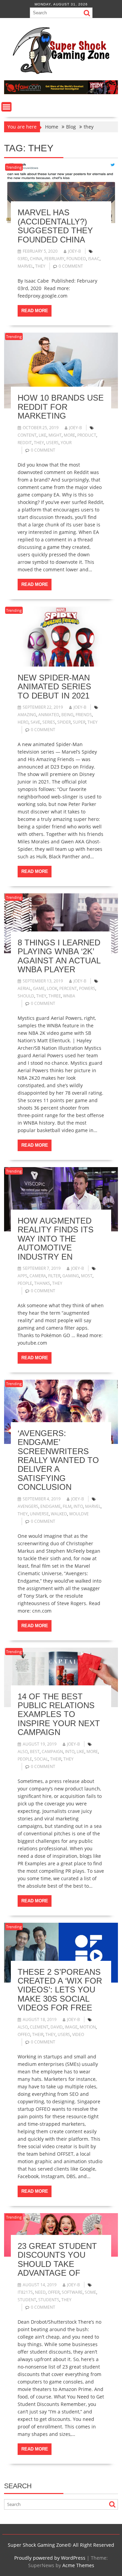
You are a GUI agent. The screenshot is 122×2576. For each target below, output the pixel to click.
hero (23, 722)
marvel (25, 266)
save (35, 722)
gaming (71, 1276)
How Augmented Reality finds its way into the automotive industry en (56, 1239)
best (35, 1752)
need (40, 2292)
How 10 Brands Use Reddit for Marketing (61, 407)
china (36, 259)
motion (88, 2027)
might (55, 435)
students (49, 2300)
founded (76, 259)
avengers (28, 1506)
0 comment (71, 266)
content (27, 435)
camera (38, 1276)
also (23, 1752)
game (39, 988)
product (87, 435)
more (69, 435)
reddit (25, 443)
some (90, 2292)
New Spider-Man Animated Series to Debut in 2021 (54, 687)
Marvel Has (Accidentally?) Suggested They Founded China (55, 226)
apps (23, 1276)
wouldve (79, 1514)
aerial (24, 988)
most (87, 1276)
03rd (23, 259)
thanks (42, 1283)
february (54, 259)
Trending (14, 167)
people (25, 1283)
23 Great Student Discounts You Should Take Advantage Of (57, 2259)
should (26, 996)
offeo (24, 2034)
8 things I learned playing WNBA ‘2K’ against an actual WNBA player (59, 956)
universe (39, 1514)
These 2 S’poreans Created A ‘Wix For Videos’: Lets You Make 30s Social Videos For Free (60, 1990)
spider (64, 722)
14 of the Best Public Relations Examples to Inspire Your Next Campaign (59, 1714)
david (57, 2027)
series (49, 722)
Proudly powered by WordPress (50, 2558)
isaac (94, 259)
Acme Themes (78, 2565)
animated (49, 715)
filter (54, 1276)
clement (39, 2027)
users (52, 443)
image (71, 2027)
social (41, 1759)
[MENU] (6, 107)
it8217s (25, 2292)
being (67, 715)
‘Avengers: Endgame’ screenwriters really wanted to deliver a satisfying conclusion (58, 1460)
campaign (52, 1752)
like (43, 435)
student (27, 2300)
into (78, 1506)
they (40, 266)
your (66, 443)
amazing (27, 715)
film (67, 1506)
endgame (50, 1506)
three (55, 996)
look (52, 988)
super (79, 722)
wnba (69, 996)
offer (54, 2292)
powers (87, 988)
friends (84, 715)
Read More (35, 311)
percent (68, 988)
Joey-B (75, 251)
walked (59, 1514)
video (78, 2034)
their (56, 1759)
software (72, 2292)
